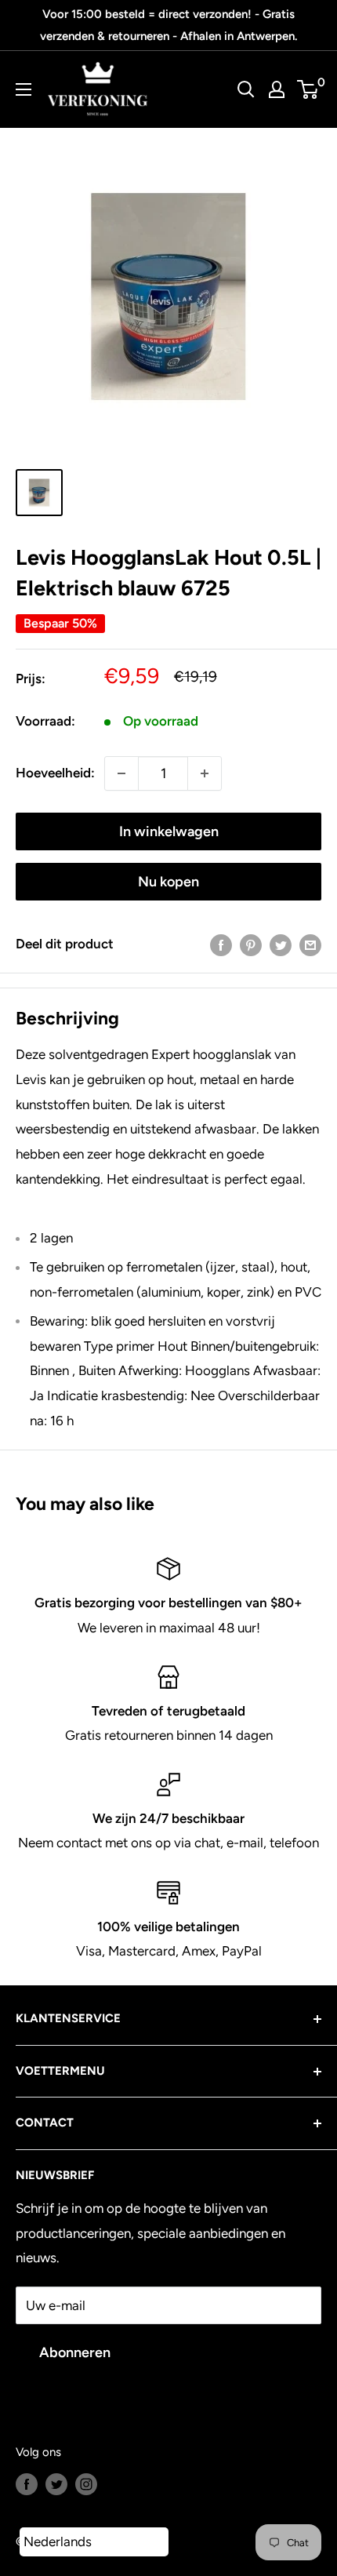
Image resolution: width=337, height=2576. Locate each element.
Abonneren (75, 2352)
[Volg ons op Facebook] (27, 2484)
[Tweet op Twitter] (281, 944)
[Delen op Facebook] (221, 944)
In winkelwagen (169, 831)
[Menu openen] (24, 89)
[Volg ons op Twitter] (56, 2484)
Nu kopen (168, 882)
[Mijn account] (277, 89)
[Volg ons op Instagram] (86, 2484)
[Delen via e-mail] (310, 944)
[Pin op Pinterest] (251, 944)
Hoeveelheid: (55, 773)
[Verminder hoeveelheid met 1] (121, 773)
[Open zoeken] (246, 89)
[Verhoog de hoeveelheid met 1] (205, 773)
